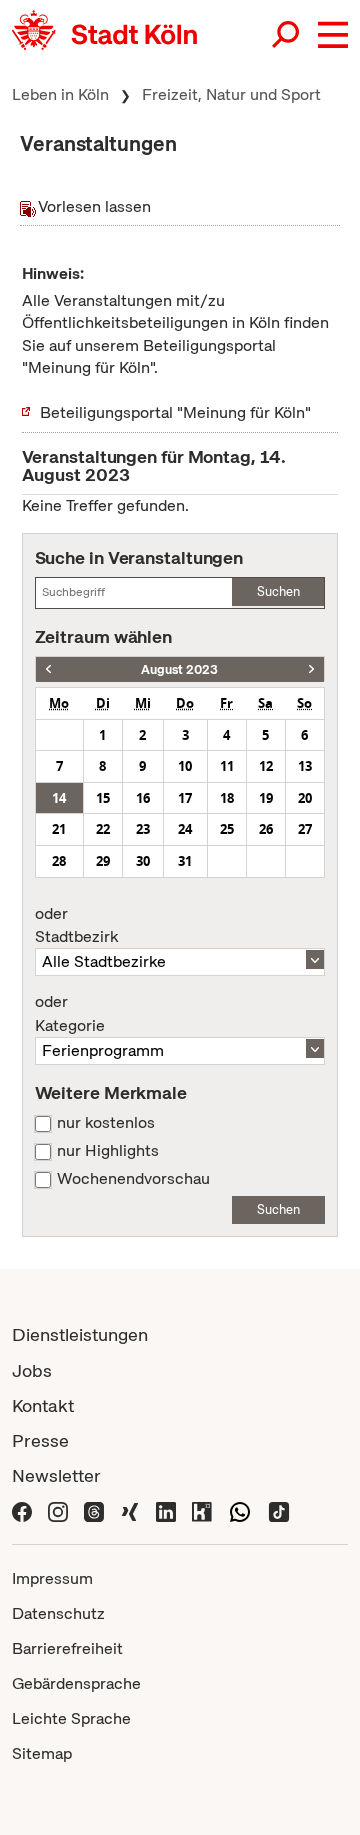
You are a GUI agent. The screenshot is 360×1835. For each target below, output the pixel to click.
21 (59, 829)
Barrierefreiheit (67, 1648)
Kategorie (70, 1014)
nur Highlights (108, 1151)
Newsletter (56, 1475)
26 (266, 829)
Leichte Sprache (71, 1718)
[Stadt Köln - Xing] (130, 1510)
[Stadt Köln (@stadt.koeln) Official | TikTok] (279, 1510)
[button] (333, 35)
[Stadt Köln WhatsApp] (240, 1510)
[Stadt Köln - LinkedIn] (166, 1510)
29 (103, 861)
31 (185, 861)
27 (305, 829)
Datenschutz (58, 1613)
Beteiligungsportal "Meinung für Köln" (175, 412)
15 (103, 798)
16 (143, 798)
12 (266, 766)
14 (59, 798)
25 (227, 829)
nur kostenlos (106, 1123)
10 (185, 766)
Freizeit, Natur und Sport (231, 94)
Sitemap (42, 1753)
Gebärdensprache (76, 1683)
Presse (40, 1440)
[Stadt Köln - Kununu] (202, 1510)
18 (227, 798)
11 (227, 766)
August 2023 (179, 669)
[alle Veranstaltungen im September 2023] (311, 669)
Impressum (52, 1578)
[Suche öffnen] (287, 35)
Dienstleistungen (80, 1334)
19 (266, 798)
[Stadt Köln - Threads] (94, 1510)
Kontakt (43, 1405)
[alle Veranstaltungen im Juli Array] (48, 669)
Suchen (278, 591)
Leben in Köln (60, 94)
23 (143, 829)
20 (305, 798)
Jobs (32, 1370)
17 (185, 798)
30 (143, 861)
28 (59, 861)
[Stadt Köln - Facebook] (22, 1510)
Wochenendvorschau (133, 1179)
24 (185, 829)
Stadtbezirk (76, 926)
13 (305, 766)
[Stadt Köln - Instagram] (58, 1510)
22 (103, 829)
